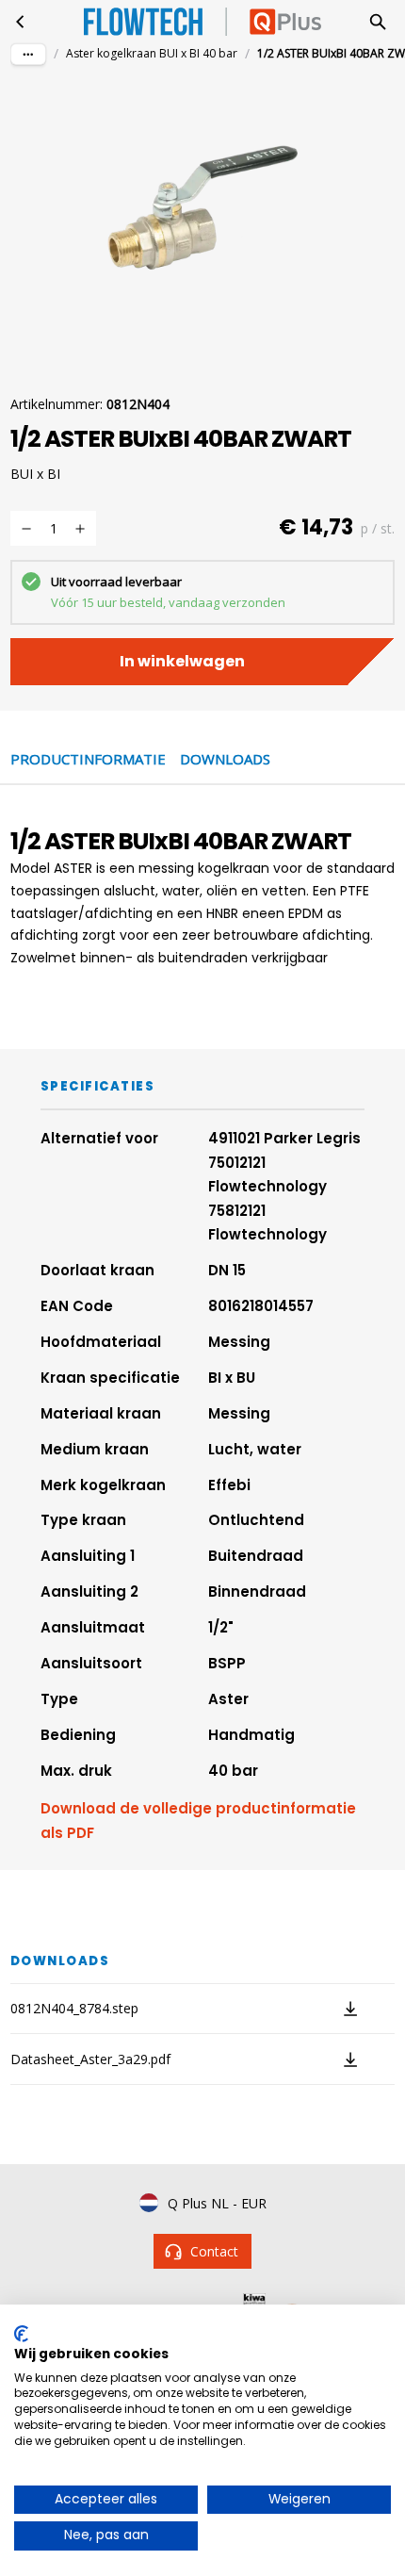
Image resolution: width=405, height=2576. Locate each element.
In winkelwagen (182, 661)
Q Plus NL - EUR (217, 2203)
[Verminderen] (26, 529)
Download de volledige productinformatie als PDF (198, 1821)
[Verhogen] (80, 529)
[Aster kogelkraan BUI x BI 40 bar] (21, 22)
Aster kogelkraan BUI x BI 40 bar (152, 53)
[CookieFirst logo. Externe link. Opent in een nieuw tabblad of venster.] (21, 2334)
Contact (214, 2251)
